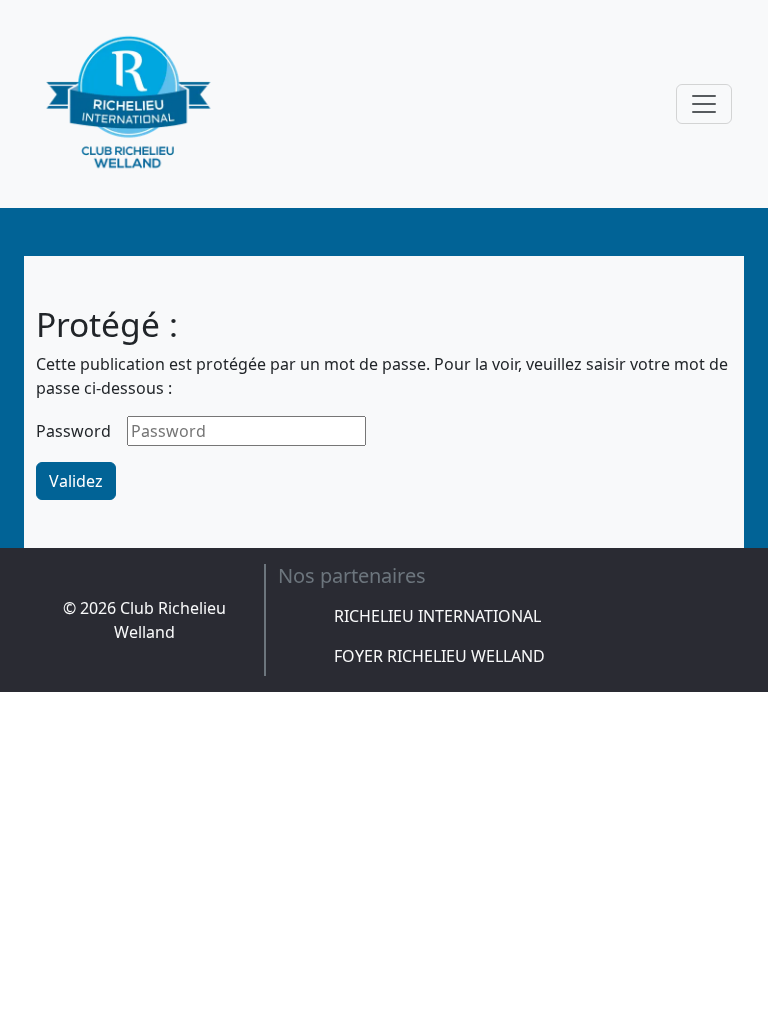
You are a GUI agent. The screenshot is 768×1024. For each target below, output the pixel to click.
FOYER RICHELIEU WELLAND (439, 656)
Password (73, 431)
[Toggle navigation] (704, 104)
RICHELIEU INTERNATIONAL (437, 616)
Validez (76, 481)
